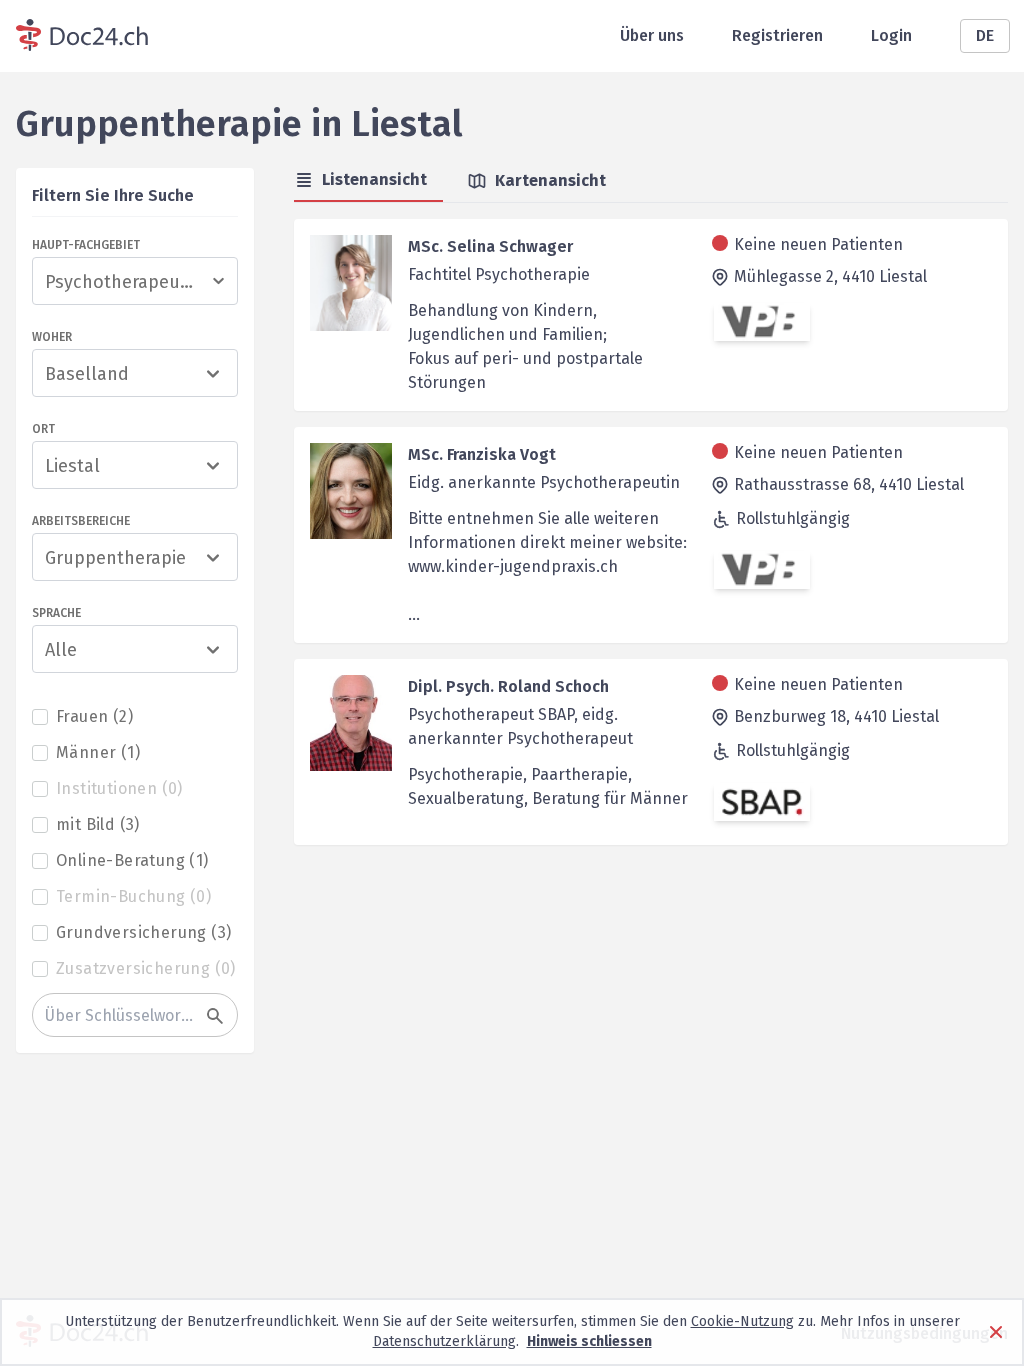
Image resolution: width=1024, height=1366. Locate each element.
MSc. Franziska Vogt (482, 454)
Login (891, 35)
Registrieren (777, 35)
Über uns (652, 35)
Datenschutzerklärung (444, 1341)
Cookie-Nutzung (742, 1321)
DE (985, 35)
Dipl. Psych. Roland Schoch (508, 686)
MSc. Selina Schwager (490, 246)
